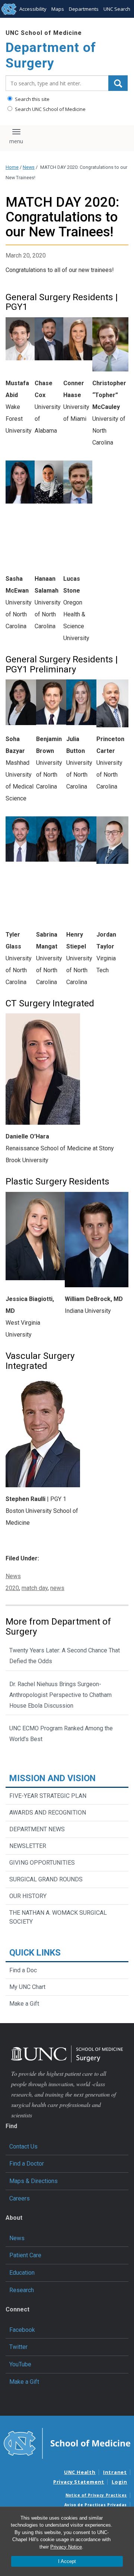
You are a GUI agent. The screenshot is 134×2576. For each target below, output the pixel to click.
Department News (37, 1829)
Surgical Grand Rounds (46, 1879)
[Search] (118, 83)
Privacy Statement (79, 2482)
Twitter (18, 2347)
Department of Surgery (51, 55)
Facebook (22, 2330)
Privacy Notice (66, 2547)
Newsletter (28, 1846)
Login (119, 2482)
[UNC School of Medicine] (67, 2443)
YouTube (20, 2364)
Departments (84, 9)
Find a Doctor (27, 2164)
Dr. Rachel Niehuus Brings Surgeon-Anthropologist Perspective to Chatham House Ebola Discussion (60, 1695)
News (29, 167)
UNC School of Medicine (44, 33)
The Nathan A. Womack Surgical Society (58, 1917)
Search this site (32, 99)
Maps (58, 9)
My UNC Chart (27, 1987)
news (57, 1588)
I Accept (67, 2561)
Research (22, 2290)
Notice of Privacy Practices (96, 2495)
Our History (28, 1896)
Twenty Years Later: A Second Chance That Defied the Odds (65, 1656)
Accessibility (33, 9)
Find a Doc (23, 1970)
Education (22, 2273)
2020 (12, 1588)
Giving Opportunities (42, 1863)
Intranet (115, 2472)
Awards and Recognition (48, 1813)
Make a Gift (24, 2004)
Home (12, 167)
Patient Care (25, 2255)
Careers (20, 2198)
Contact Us (23, 2146)
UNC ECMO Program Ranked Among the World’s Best (61, 1734)
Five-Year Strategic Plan (48, 1796)
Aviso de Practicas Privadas (96, 2505)
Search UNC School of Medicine (50, 109)
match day (35, 1588)
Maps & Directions (33, 2181)
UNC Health (80, 2472)
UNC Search (117, 9)
